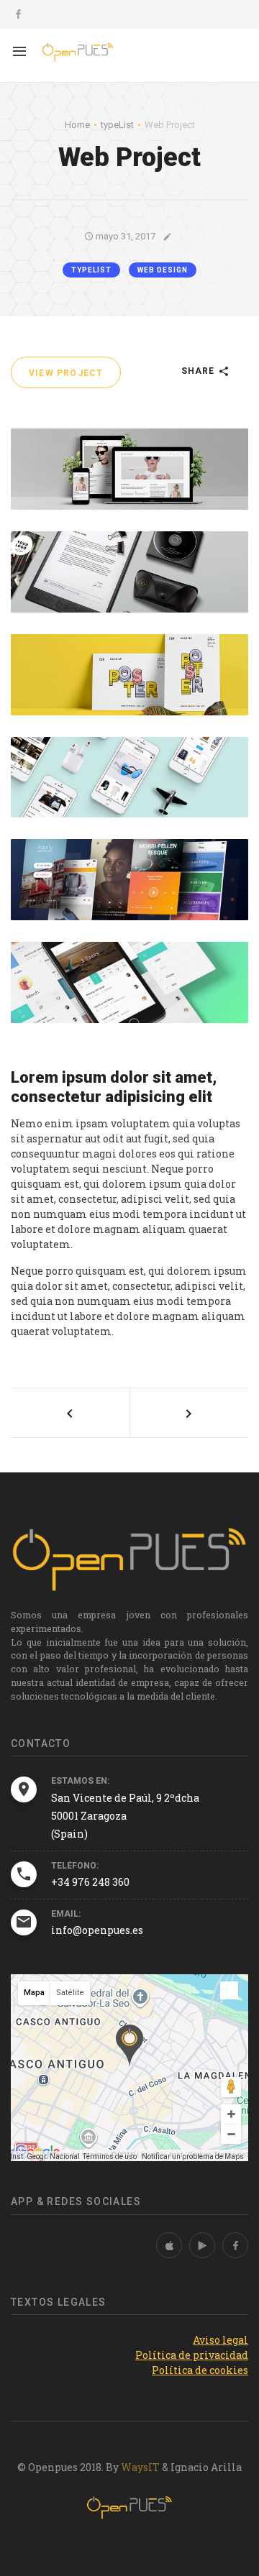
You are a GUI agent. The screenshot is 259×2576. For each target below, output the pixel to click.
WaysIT (140, 2467)
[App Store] (169, 2245)
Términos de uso (110, 2156)
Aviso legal (221, 2340)
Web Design (163, 270)
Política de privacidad (192, 2355)
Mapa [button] (34, 1993)
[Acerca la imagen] (231, 2114)
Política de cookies (200, 2370)
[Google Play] (202, 2245)
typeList (91, 270)
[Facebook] (235, 2245)
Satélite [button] (70, 1993)
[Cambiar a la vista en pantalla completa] (229, 1990)
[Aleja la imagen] (231, 2134)
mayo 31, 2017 (124, 236)
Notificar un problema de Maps (193, 2156)
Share (200, 371)
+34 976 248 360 (90, 1882)
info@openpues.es (97, 1930)
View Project (66, 373)
